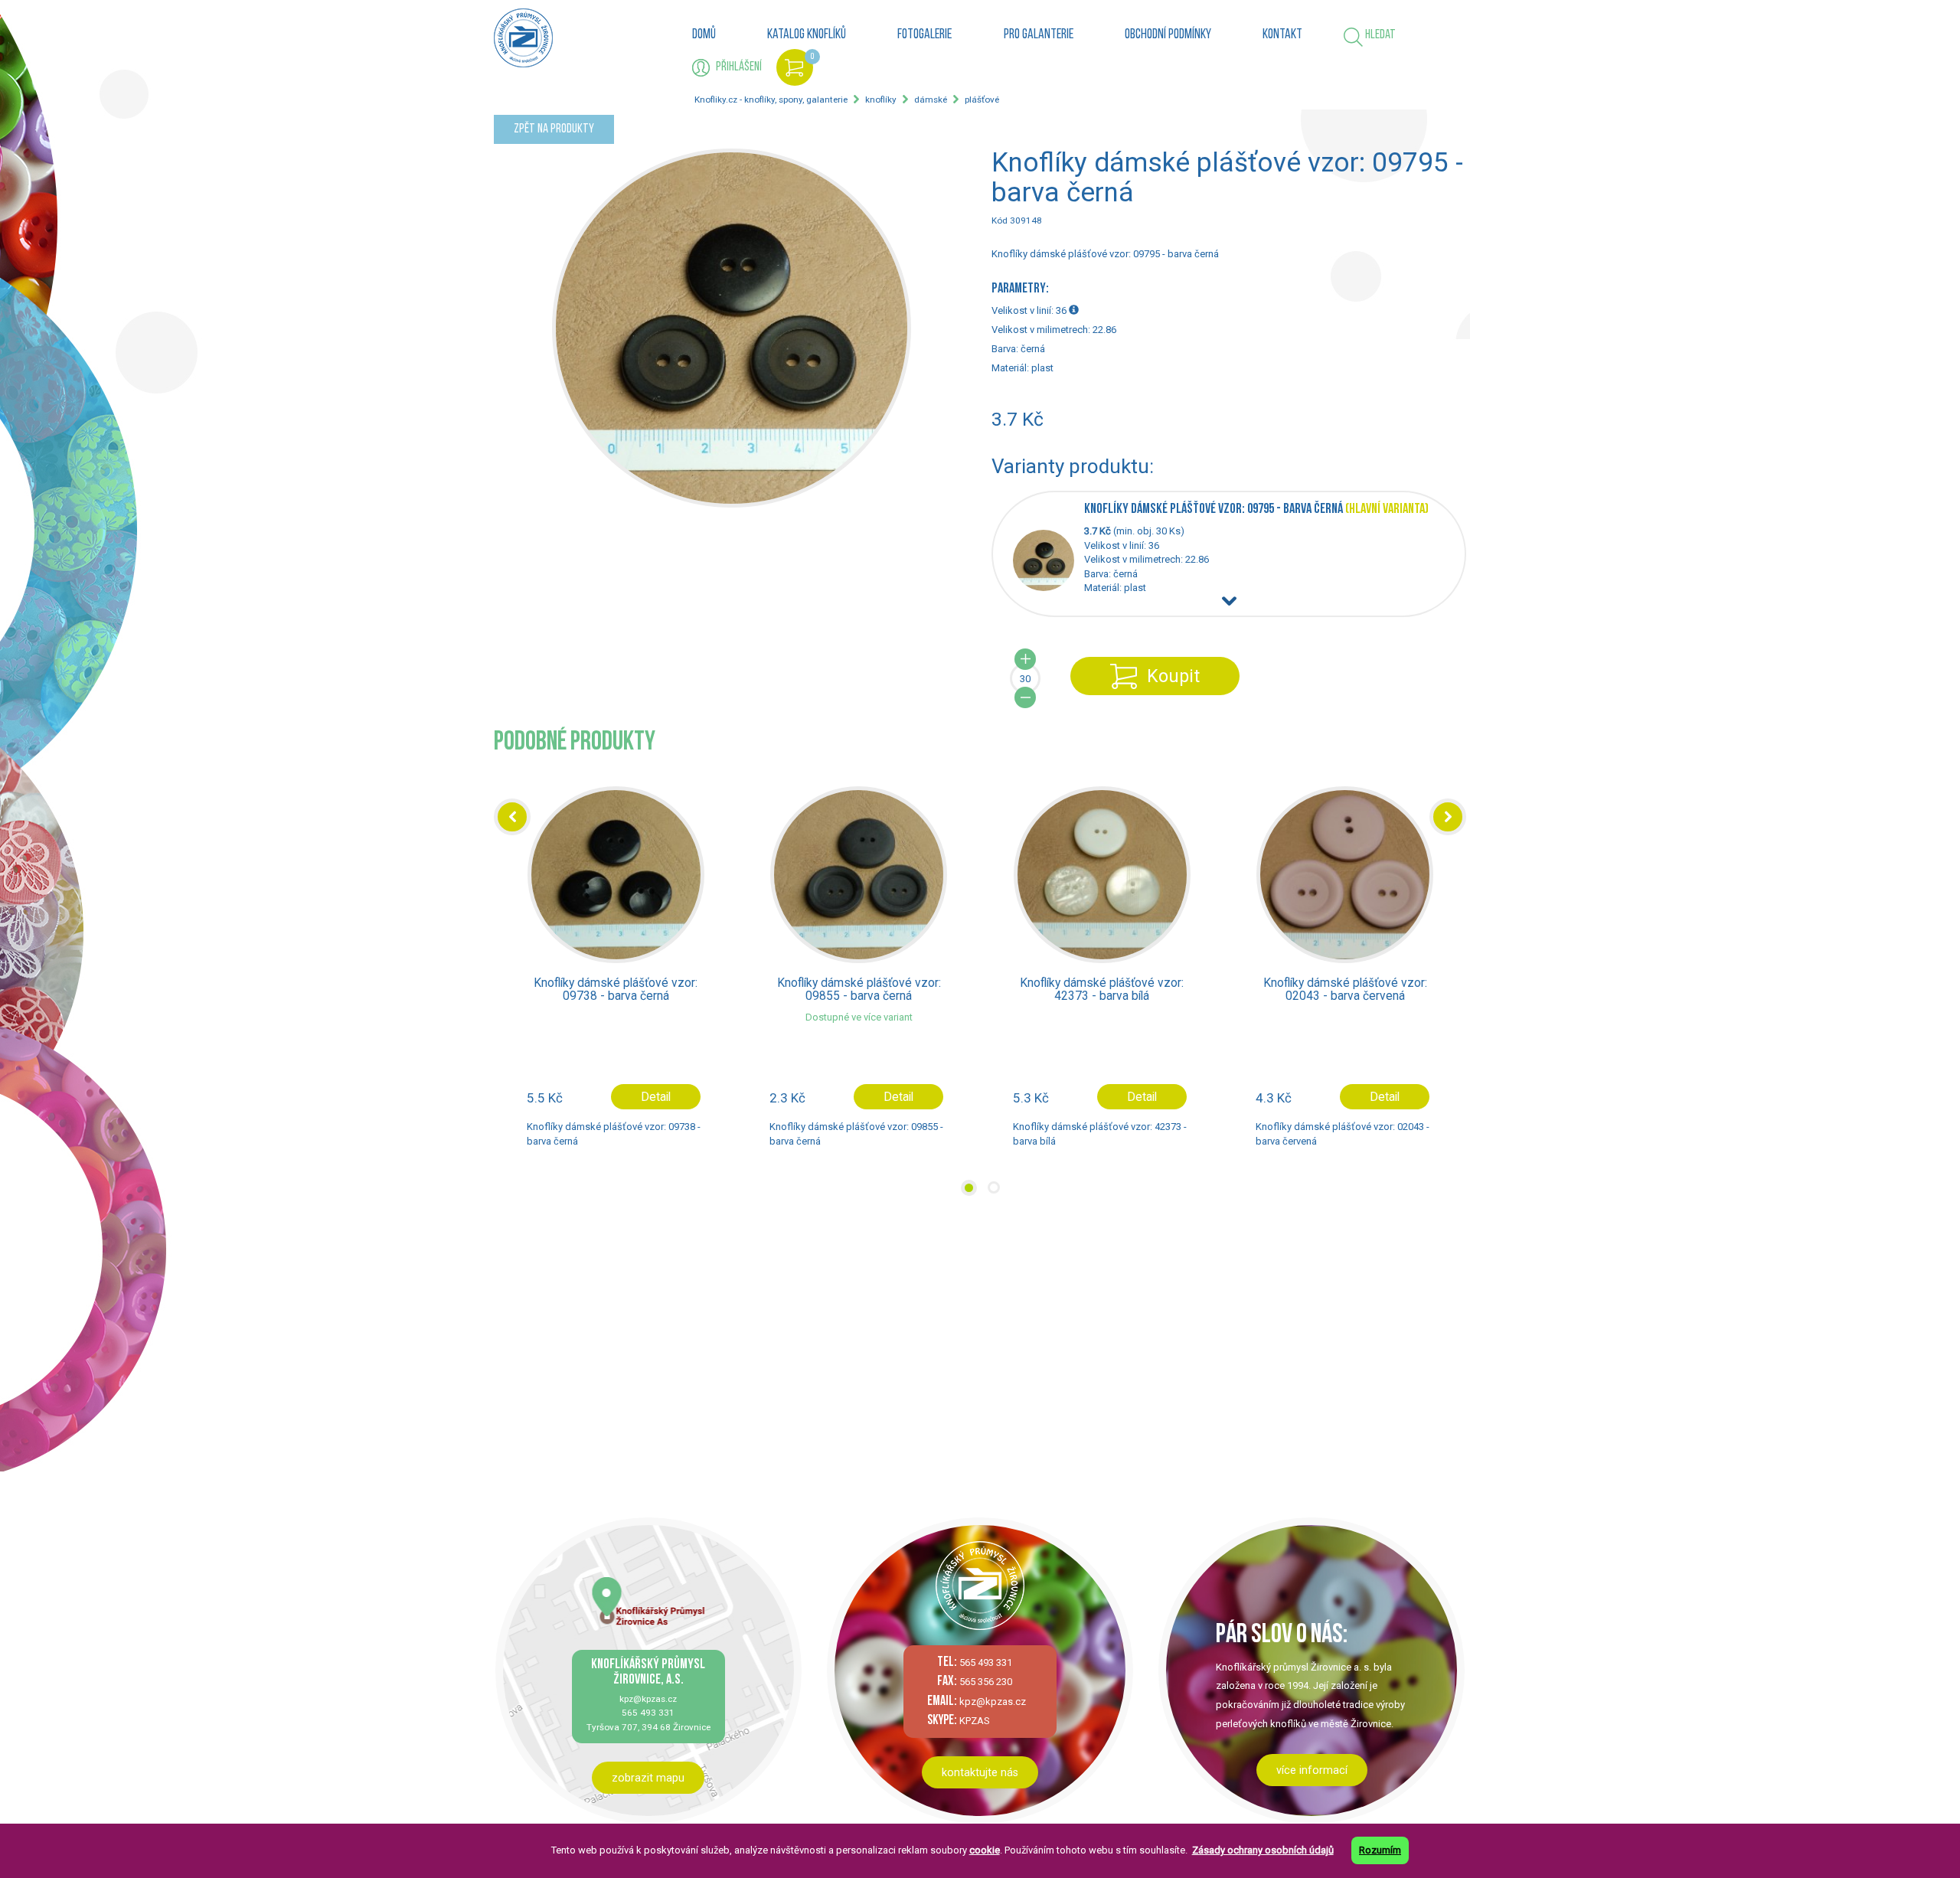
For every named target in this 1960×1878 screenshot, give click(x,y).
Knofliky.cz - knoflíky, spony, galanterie (771, 100)
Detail (655, 1097)
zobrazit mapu (648, 1778)
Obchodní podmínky (1168, 35)
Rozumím (1380, 1850)
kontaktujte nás (980, 1772)
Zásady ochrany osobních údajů (1263, 1850)
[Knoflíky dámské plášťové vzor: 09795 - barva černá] (1049, 588)
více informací (1312, 1770)
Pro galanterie (1039, 35)
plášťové (982, 100)
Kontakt (1282, 35)
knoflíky (881, 100)
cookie (985, 1850)
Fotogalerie (924, 35)
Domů (704, 35)
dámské (931, 100)
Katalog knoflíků (807, 35)
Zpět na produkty (554, 129)
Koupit (1173, 676)
